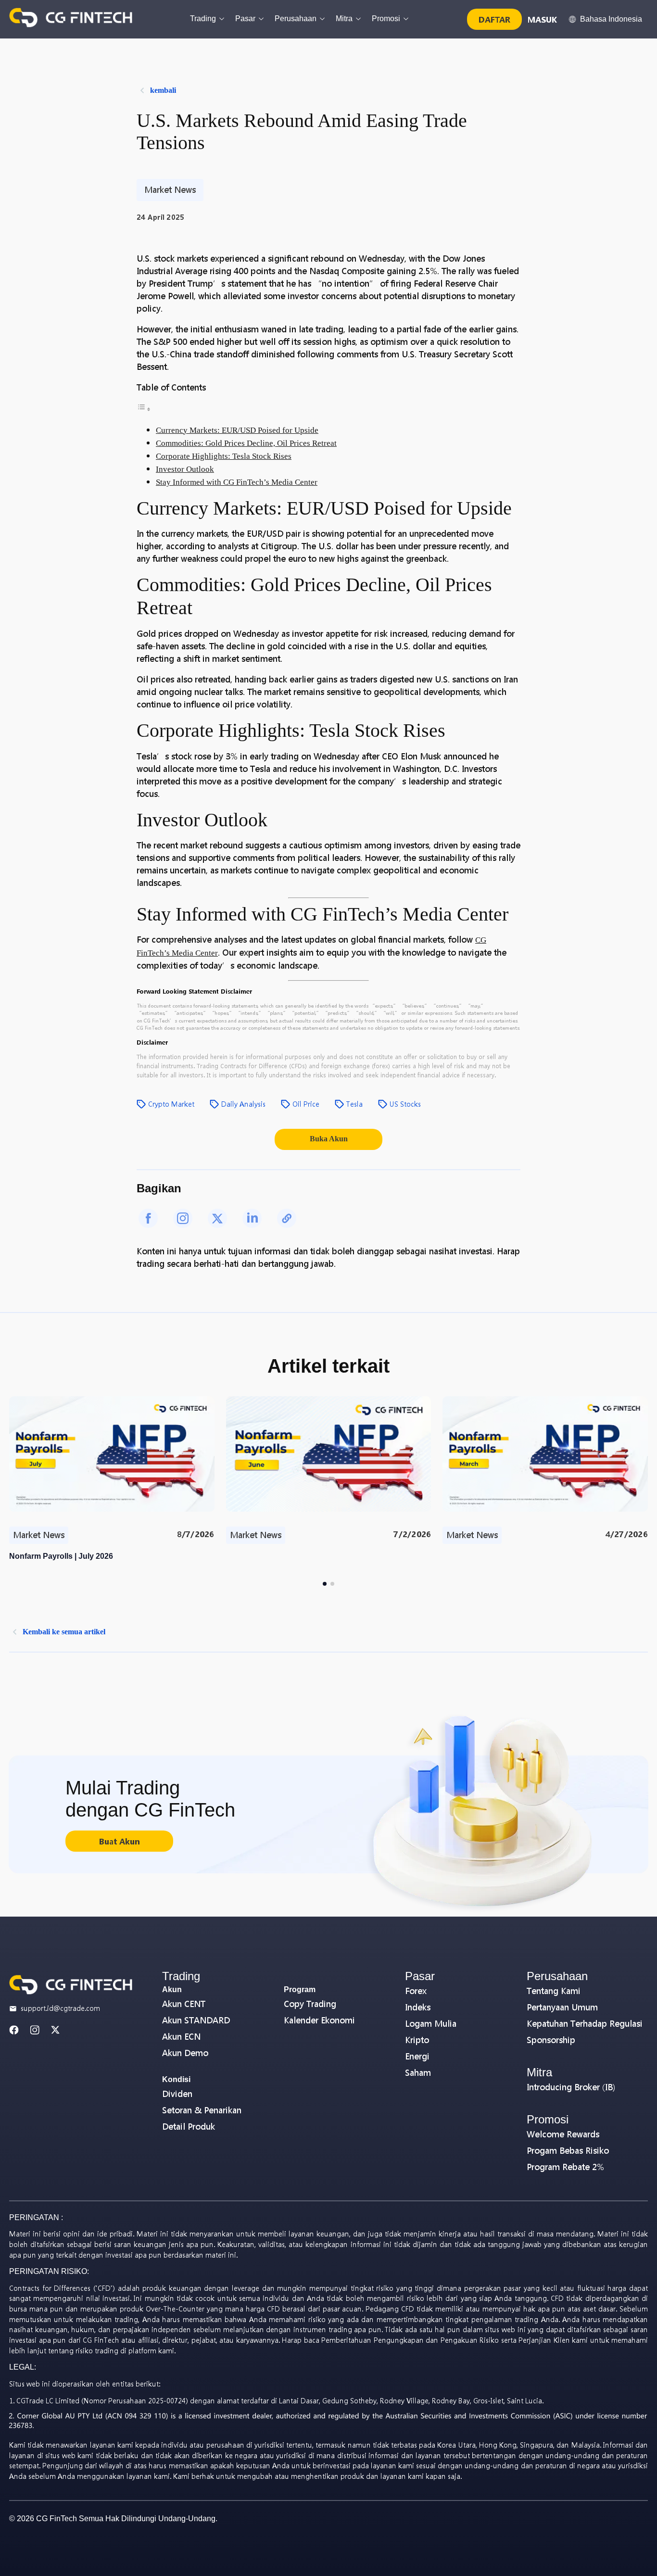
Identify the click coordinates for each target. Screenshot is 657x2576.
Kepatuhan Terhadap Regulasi (585, 2024)
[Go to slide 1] (325, 1584)
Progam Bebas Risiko (568, 2151)
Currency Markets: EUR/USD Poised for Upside (237, 430)
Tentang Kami (554, 1991)
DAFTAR (494, 19)
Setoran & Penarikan (202, 2110)
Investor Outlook (185, 469)
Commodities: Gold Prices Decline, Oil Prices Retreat (246, 443)
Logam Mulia (431, 2024)
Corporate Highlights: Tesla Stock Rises (224, 456)
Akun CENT (184, 2004)
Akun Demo (185, 2053)
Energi (417, 2056)
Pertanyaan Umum (562, 2007)
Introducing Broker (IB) (571, 2087)
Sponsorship (551, 2040)
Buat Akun (119, 1841)
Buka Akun (329, 1139)
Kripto (417, 2040)
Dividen (177, 2094)
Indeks (418, 2007)
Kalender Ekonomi (319, 2020)
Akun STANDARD (196, 2020)
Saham (418, 2073)
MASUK (542, 19)
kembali (163, 90)
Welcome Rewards (563, 2134)
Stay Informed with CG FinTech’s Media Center (237, 482)
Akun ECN (181, 2037)
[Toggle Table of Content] (144, 409)
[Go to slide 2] (332, 1584)
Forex (416, 1991)
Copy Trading (310, 2004)
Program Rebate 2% (565, 2167)
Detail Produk (189, 2127)
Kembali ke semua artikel (64, 1632)
